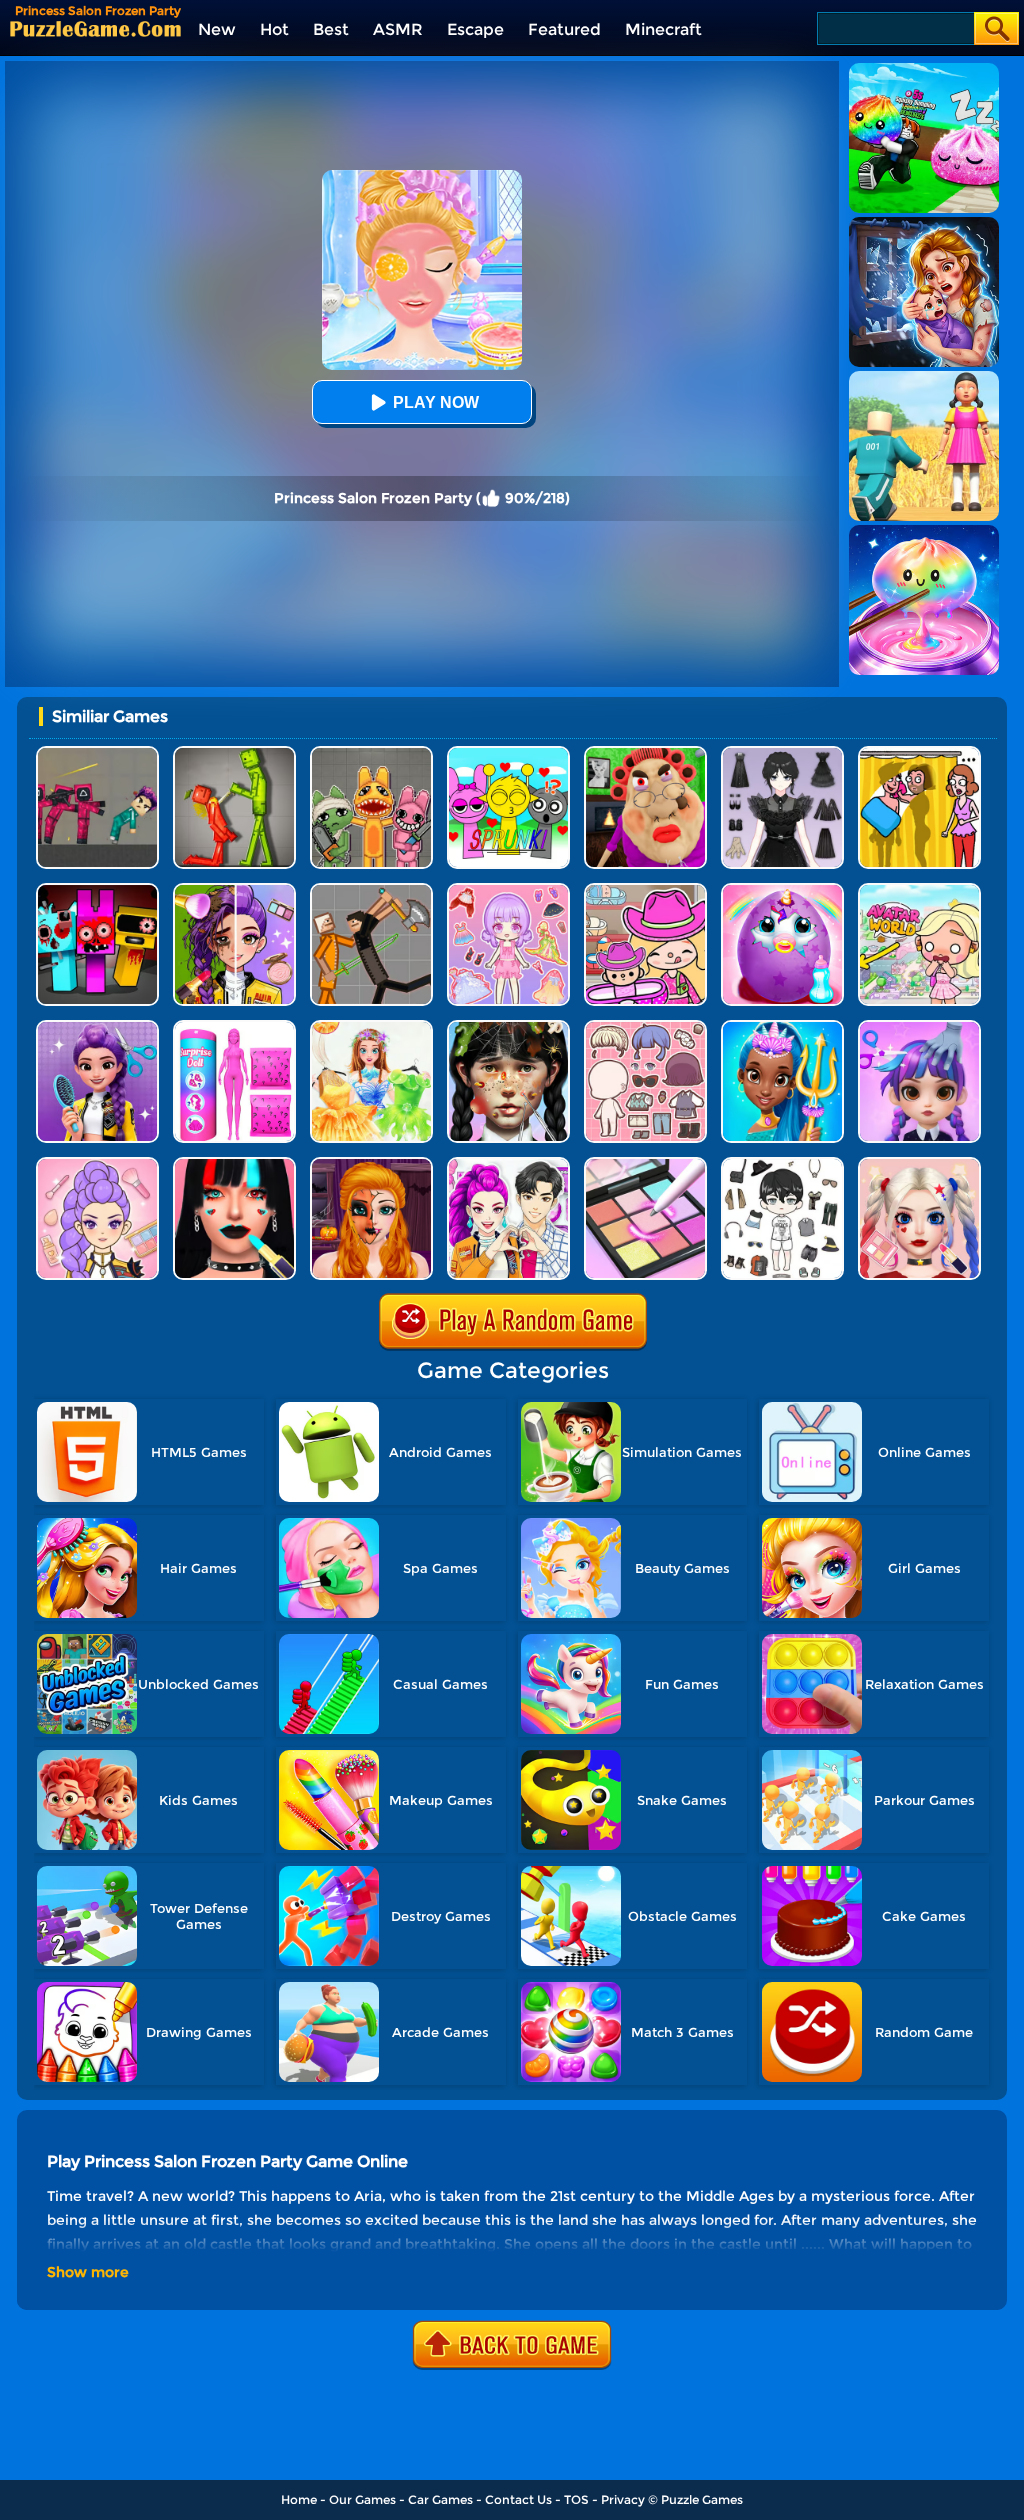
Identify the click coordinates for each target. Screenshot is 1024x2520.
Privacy (623, 2499)
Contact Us (518, 2499)
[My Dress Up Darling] (508, 1164)
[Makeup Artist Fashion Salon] (234, 1164)
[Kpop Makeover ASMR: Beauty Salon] (97, 1164)
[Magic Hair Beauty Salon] (97, 1027)
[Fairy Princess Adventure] (371, 1027)
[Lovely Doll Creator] (508, 890)
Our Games (362, 2499)
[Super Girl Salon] (782, 1027)
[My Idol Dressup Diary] (782, 1164)
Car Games (440, 2499)
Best (331, 29)
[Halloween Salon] (371, 1164)
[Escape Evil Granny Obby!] (645, 753)
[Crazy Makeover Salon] (508, 1027)
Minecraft (663, 29)
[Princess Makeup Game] (919, 1164)
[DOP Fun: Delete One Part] (919, 753)
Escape (475, 29)
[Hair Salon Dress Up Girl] (919, 1027)
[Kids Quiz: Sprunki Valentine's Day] (508, 753)
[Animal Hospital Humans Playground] (371, 753)
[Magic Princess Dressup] (782, 753)
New (217, 29)
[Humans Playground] (371, 890)
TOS (576, 2499)
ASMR (398, 29)
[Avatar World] (645, 890)
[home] (95, 28)
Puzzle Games (702, 2499)
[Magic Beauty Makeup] (234, 890)
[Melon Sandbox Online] (234, 753)
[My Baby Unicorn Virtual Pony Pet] (782, 890)
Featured (564, 29)
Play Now (436, 402)
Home (299, 2499)
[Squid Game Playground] (97, 753)
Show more (88, 2272)
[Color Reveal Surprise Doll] (234, 1027)
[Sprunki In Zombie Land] (97, 890)
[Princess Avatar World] (919, 890)
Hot (274, 29)
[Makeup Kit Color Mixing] (645, 1164)
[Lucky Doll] (645, 1027)
